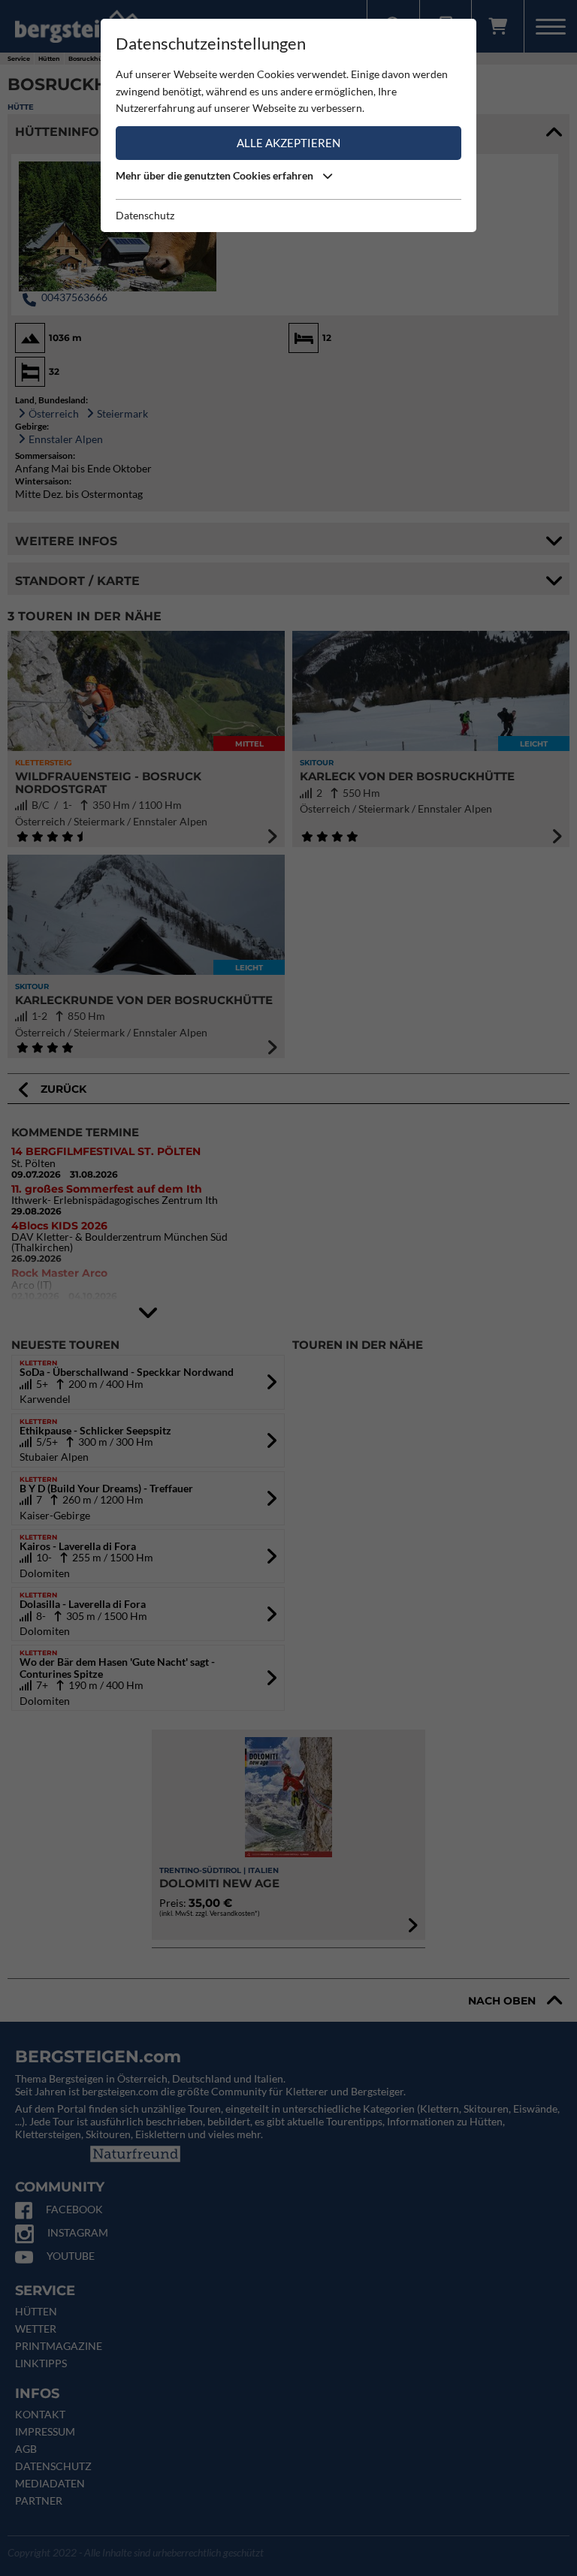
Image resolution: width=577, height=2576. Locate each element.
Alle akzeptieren (288, 143)
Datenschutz (145, 215)
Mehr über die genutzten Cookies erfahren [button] (216, 175)
